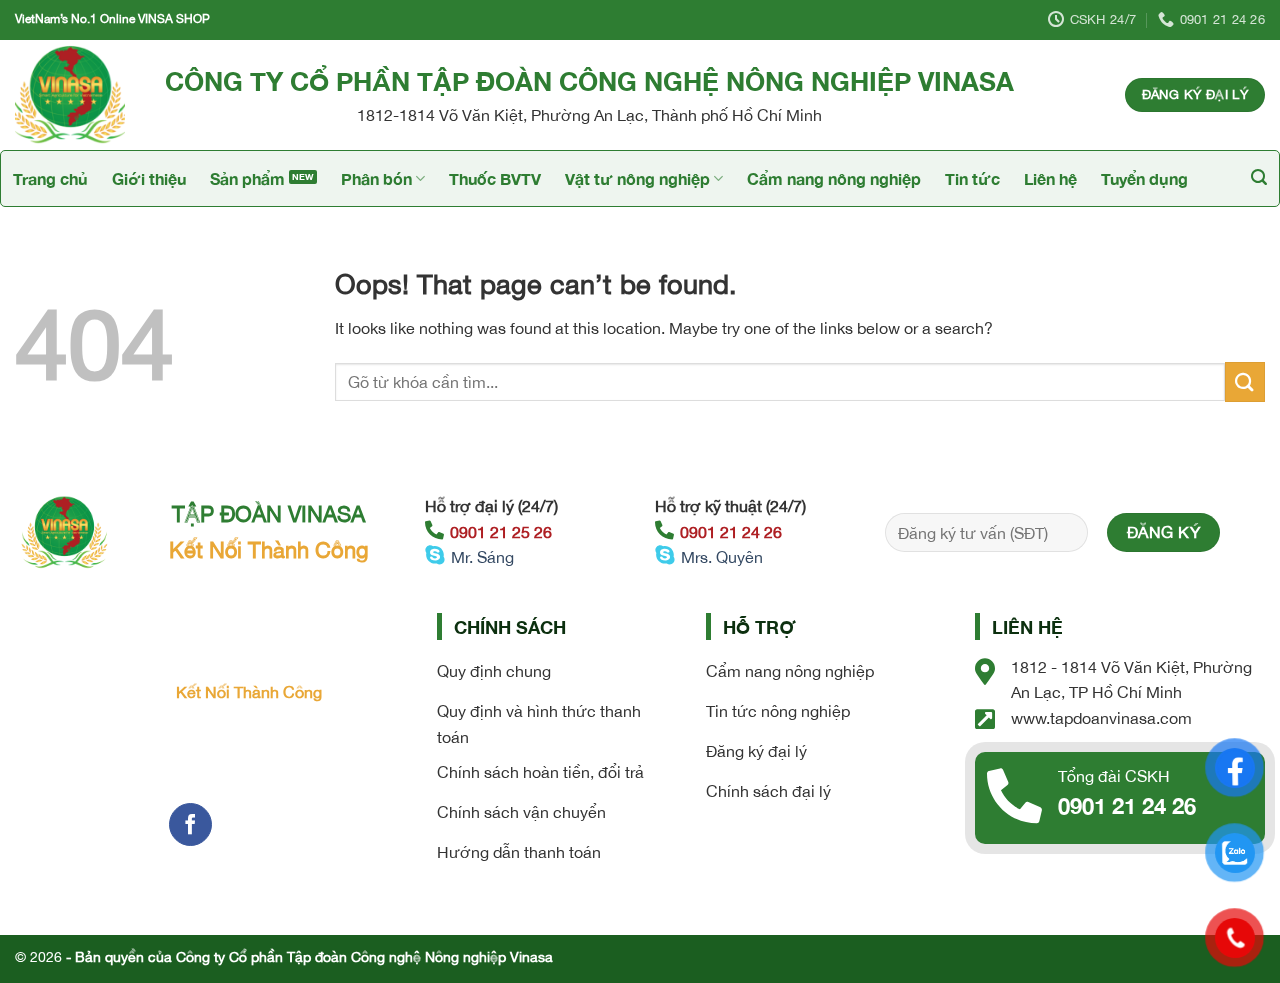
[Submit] (1245, 381)
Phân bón (376, 178)
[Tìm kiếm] (1259, 177)
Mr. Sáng (482, 557)
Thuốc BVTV (495, 178)
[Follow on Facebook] (190, 824)
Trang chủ (50, 178)
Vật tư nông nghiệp (637, 178)
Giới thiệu (149, 178)
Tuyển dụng (1144, 178)
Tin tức (972, 178)
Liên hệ (1050, 178)
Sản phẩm (247, 178)
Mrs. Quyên (722, 557)
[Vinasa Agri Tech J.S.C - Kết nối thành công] (75, 95)
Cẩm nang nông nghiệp (834, 178)
